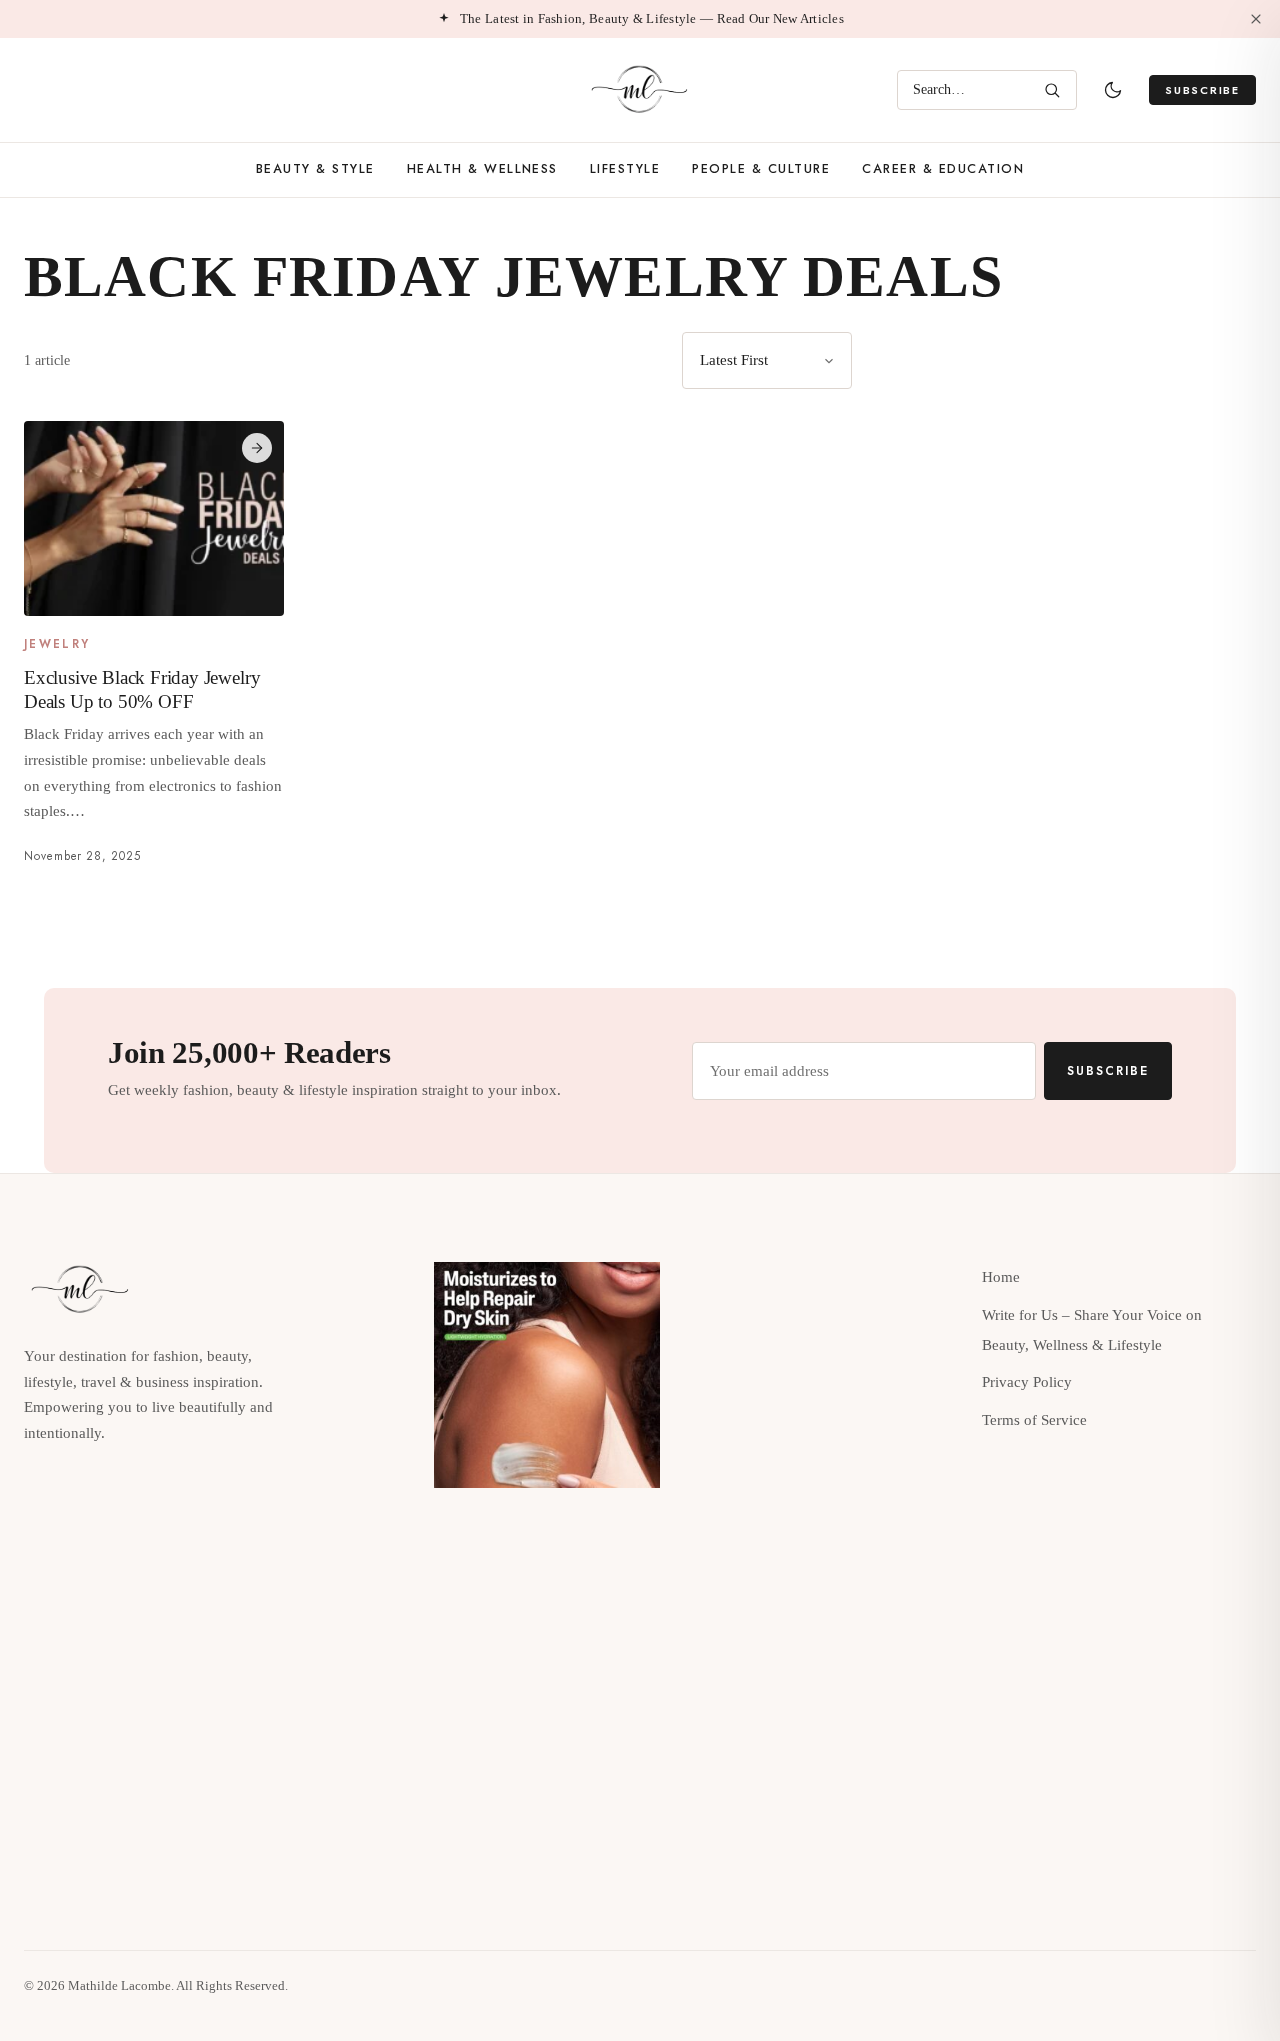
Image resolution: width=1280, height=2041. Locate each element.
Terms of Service (1034, 1420)
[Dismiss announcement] (1256, 19)
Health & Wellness (482, 169)
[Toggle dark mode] (1113, 90)
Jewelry (57, 645)
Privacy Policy (1027, 1382)
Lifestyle (625, 169)
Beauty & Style (315, 169)
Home (1001, 1277)
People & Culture (761, 169)
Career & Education (943, 169)
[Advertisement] (1086, 472)
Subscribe (1202, 90)
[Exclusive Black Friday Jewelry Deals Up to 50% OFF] (154, 518)
